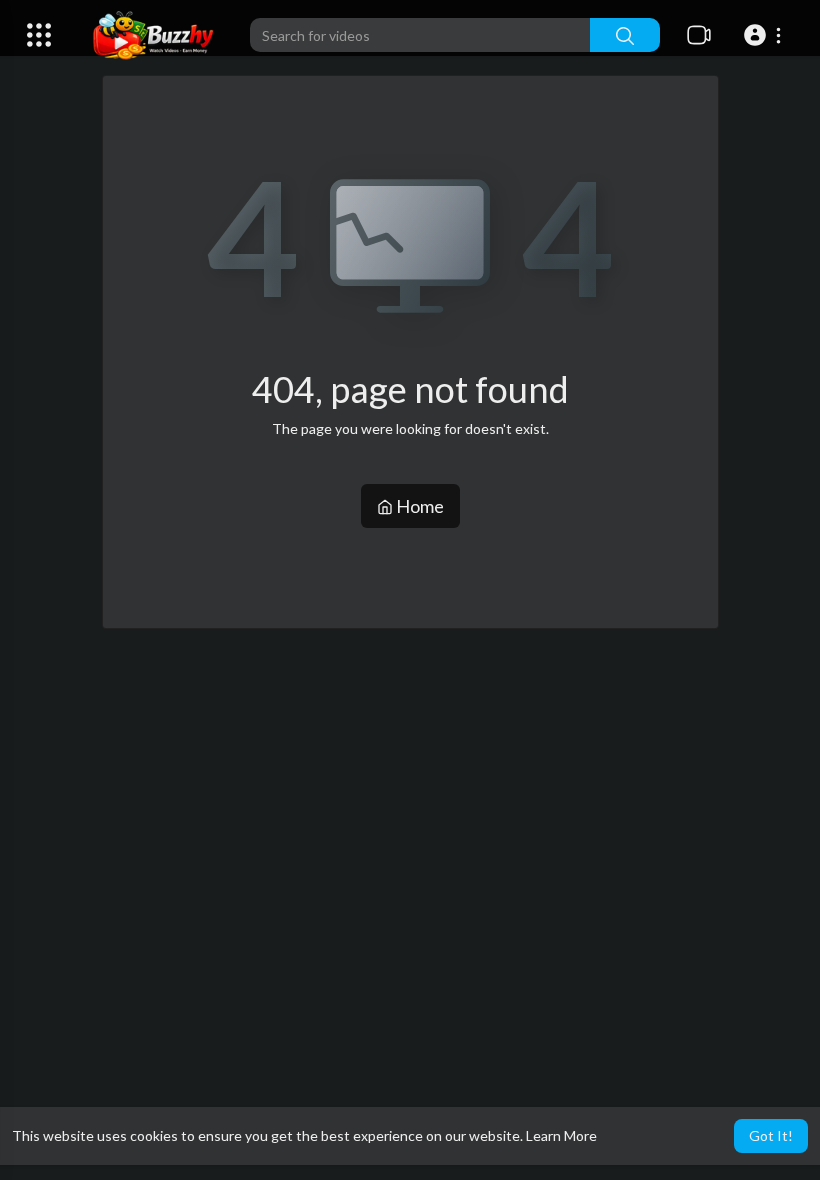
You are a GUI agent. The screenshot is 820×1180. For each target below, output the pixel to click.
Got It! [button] (771, 1135)
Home (418, 506)
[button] (765, 35)
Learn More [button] (561, 1135)
